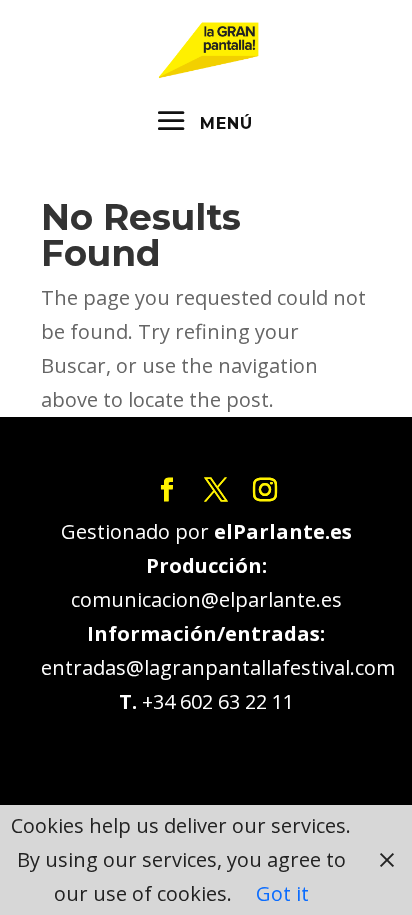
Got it (282, 893)
